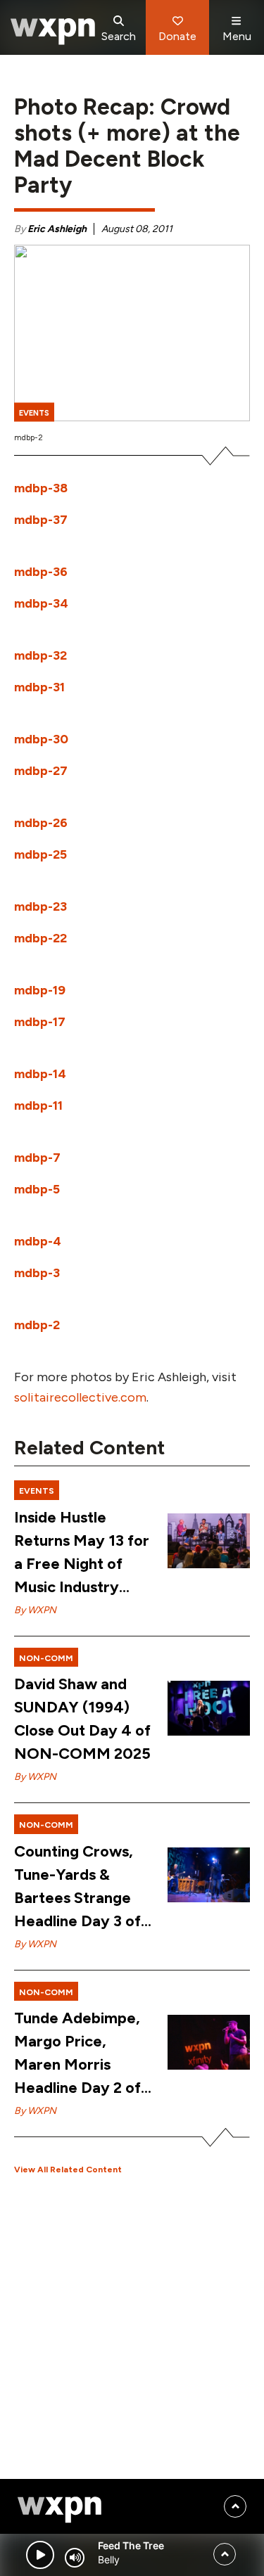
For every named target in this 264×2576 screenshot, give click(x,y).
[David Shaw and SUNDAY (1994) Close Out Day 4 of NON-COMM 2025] (209, 1708)
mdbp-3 (37, 1273)
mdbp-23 (40, 906)
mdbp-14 (40, 1074)
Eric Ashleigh (57, 229)
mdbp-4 (38, 1241)
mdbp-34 (41, 603)
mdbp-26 (41, 823)
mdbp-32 (40, 655)
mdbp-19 (40, 990)
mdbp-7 (37, 1158)
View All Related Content (68, 2170)
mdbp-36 (41, 572)
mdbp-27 (41, 771)
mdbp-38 (41, 488)
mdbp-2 (37, 1325)
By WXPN (35, 1610)
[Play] (40, 2555)
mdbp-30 (41, 739)
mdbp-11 (38, 1106)
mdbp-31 (39, 687)
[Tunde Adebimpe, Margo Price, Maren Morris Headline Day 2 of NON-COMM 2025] (209, 2042)
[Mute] (75, 2558)
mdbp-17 (40, 1022)
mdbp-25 (40, 854)
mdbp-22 (40, 938)
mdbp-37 (41, 520)
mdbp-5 (37, 1189)
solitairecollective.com (80, 1397)
